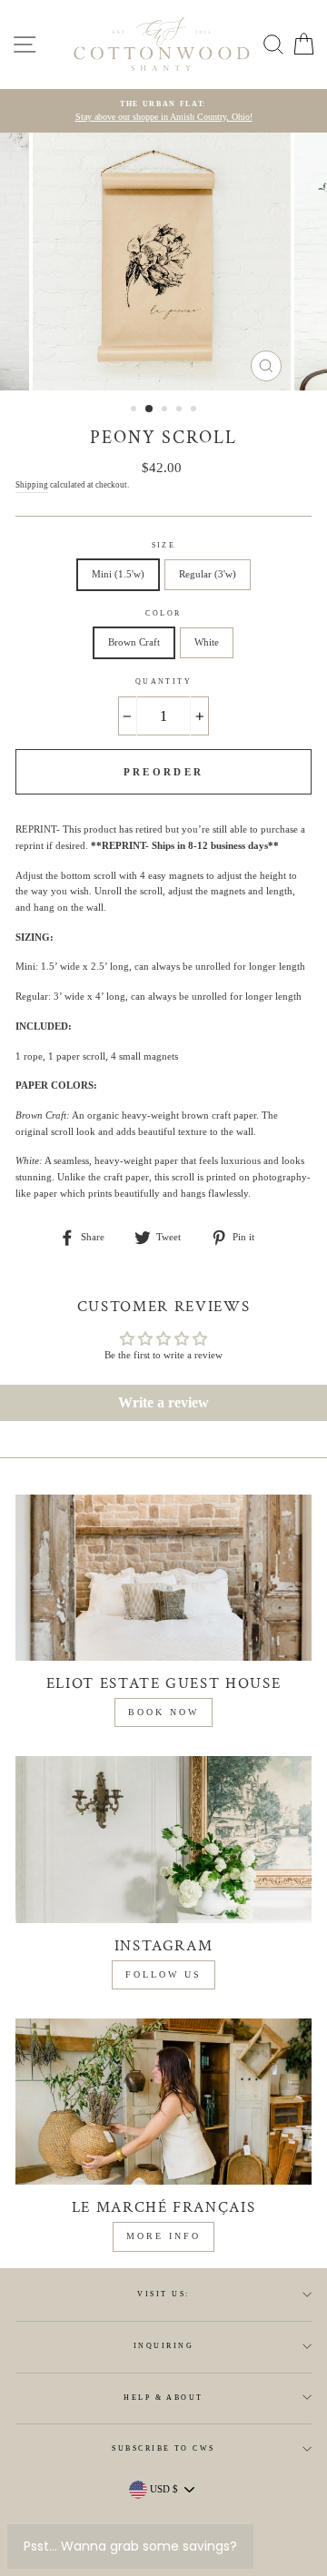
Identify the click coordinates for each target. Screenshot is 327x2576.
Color (163, 613)
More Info (163, 2236)
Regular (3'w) (208, 574)
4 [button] (181, 410)
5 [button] (195, 410)
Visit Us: (163, 2294)
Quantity (164, 681)
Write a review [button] (163, 1402)
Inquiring (163, 2346)
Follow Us (163, 1974)
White (207, 642)
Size (164, 545)
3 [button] (166, 410)
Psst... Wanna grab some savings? (130, 2546)
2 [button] (150, 410)
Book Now (163, 1712)
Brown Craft (134, 642)
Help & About (163, 2398)
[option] (163, 111)
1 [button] (135, 410)
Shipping (32, 485)
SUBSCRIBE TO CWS (163, 2448)
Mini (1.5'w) (118, 574)
